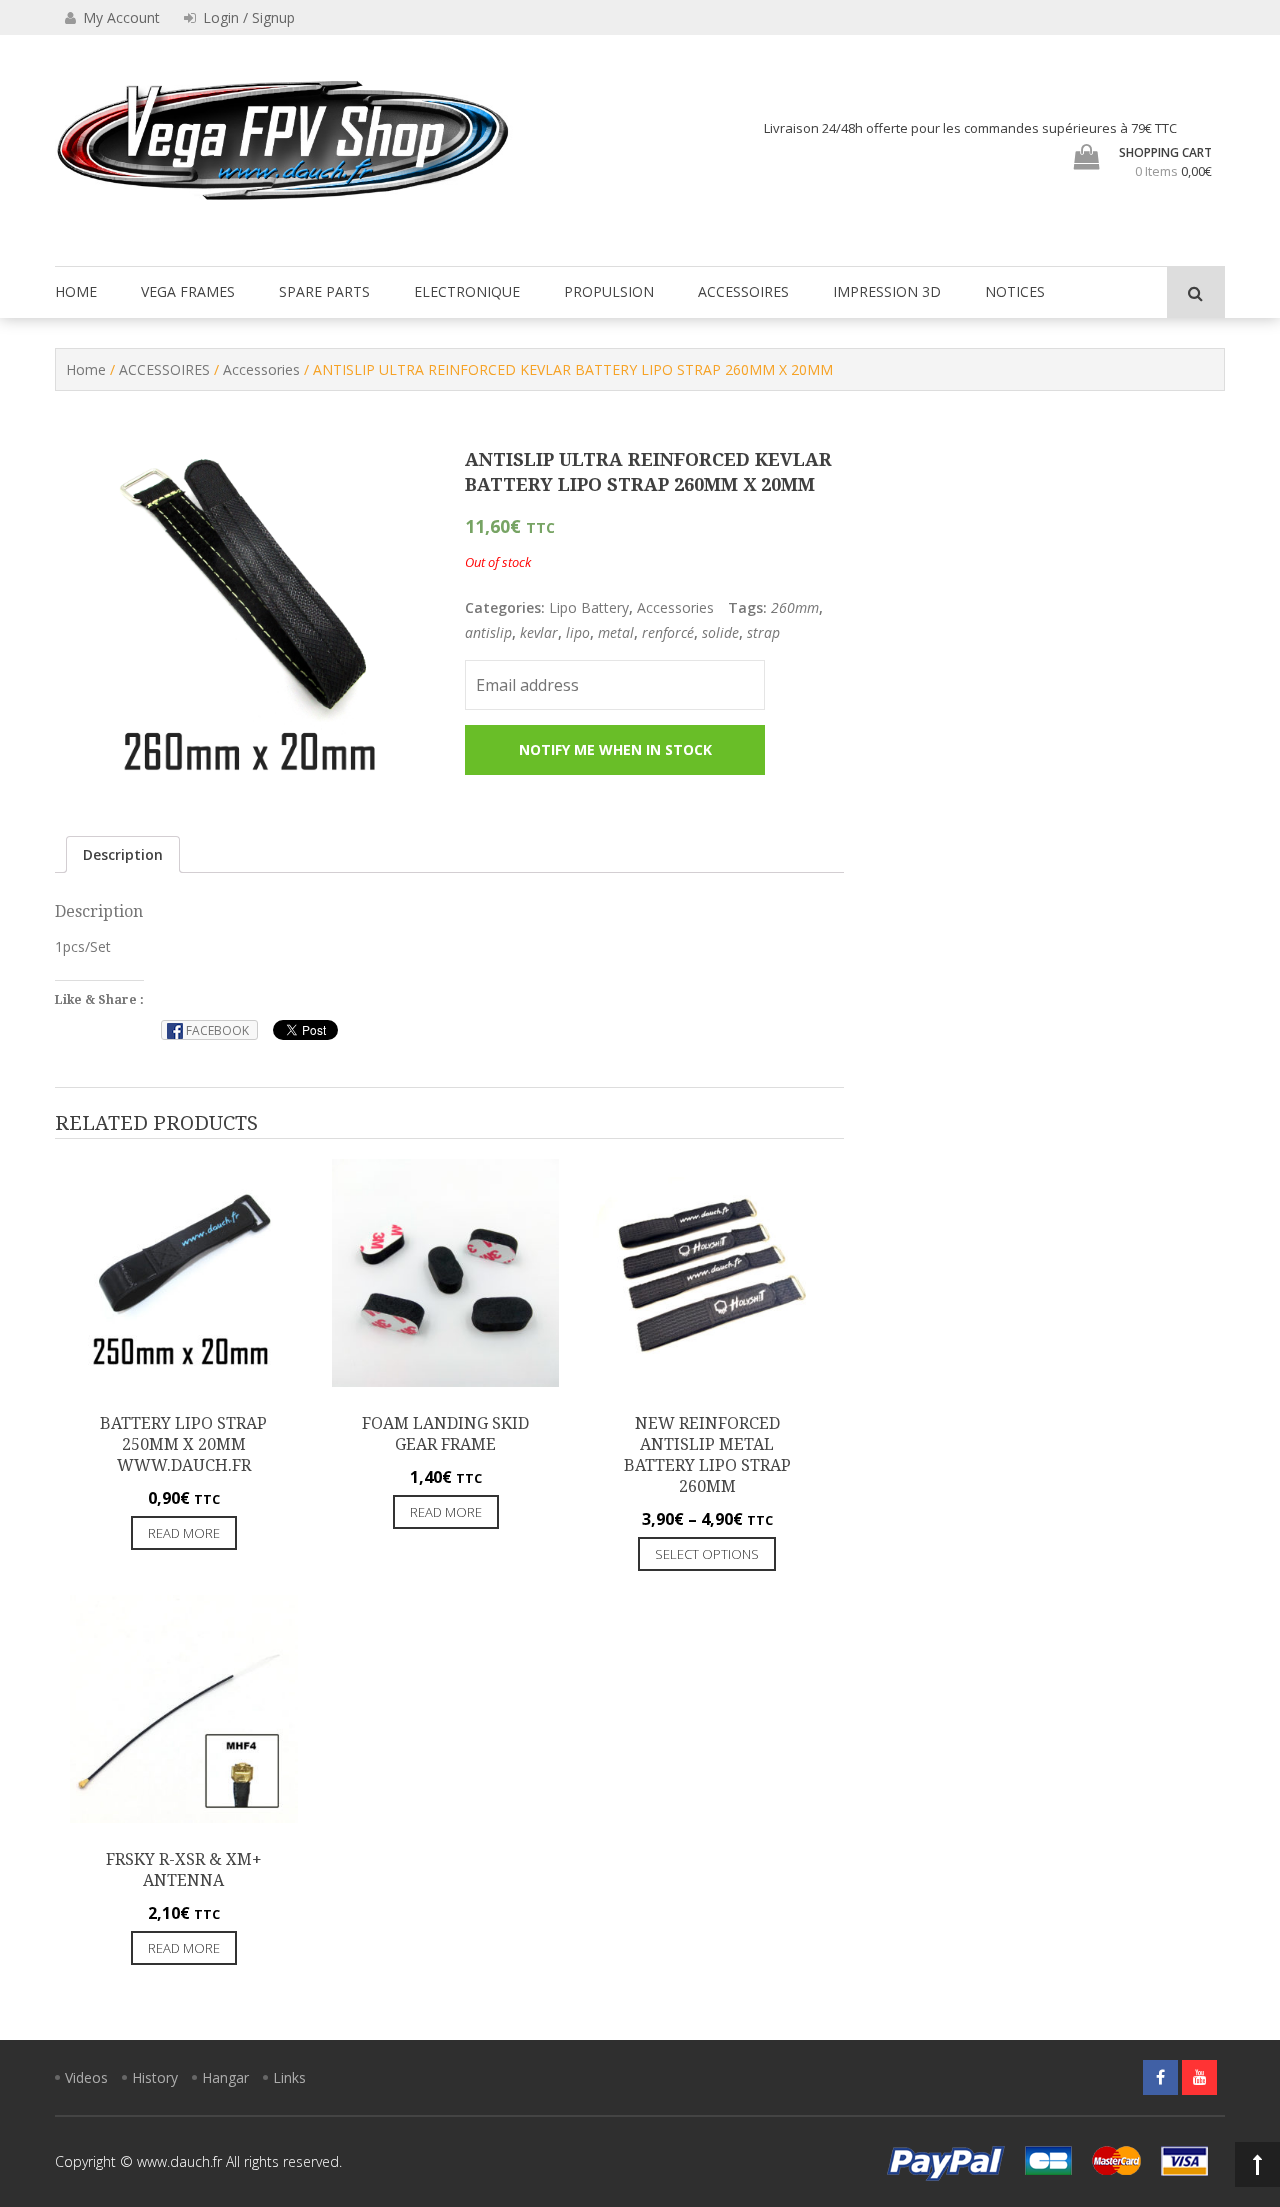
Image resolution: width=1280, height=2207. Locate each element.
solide (720, 632)
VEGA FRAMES (188, 291)
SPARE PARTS (324, 291)
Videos (86, 2077)
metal (616, 632)
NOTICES (1015, 291)
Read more (184, 1533)
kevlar (539, 632)
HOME (76, 291)
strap (763, 632)
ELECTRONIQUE (467, 291)
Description (123, 854)
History (155, 2077)
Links (289, 2077)
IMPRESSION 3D (887, 291)
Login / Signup (247, 17)
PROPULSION (609, 291)
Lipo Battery (589, 607)
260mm (795, 607)
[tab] (123, 854)
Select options (707, 1554)
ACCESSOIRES (743, 291)
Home (86, 369)
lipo (578, 632)
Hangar (225, 2077)
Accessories (261, 369)
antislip (488, 632)
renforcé (668, 632)
